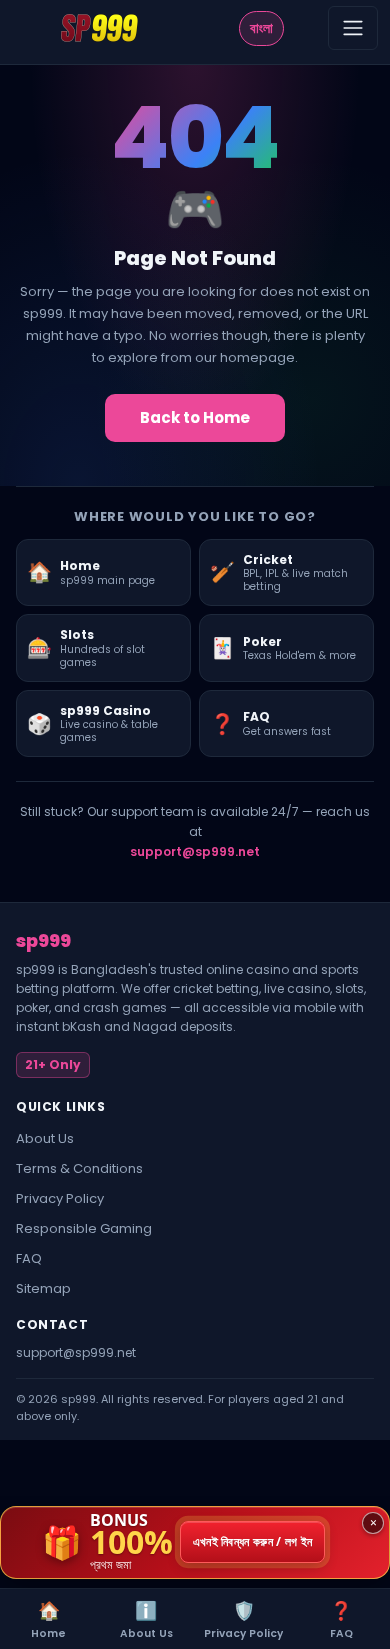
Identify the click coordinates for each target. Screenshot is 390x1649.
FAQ (29, 1258)
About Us (45, 1138)
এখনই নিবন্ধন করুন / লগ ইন (253, 1542)
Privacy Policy (60, 1198)
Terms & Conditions (79, 1168)
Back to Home (195, 417)
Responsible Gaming (84, 1228)
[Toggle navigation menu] (353, 28)
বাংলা (261, 28)
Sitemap (43, 1288)
